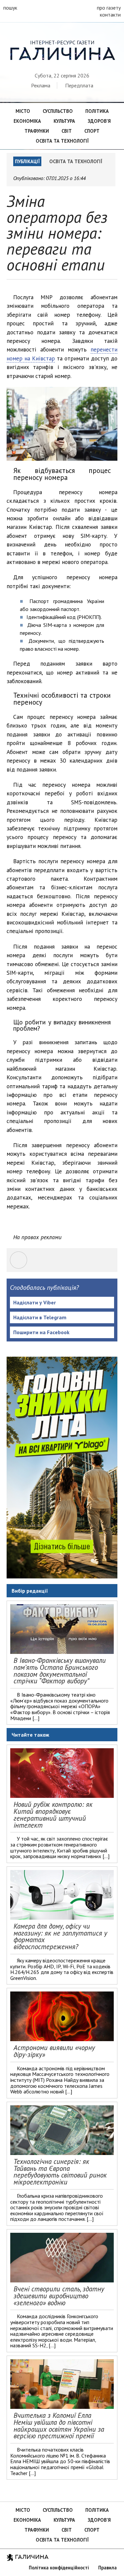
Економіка (27, 121)
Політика (97, 111)
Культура (64, 121)
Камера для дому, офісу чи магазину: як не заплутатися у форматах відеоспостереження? (60, 1936)
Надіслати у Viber (35, 1302)
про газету (109, 8)
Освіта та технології (62, 141)
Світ (67, 131)
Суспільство (58, 111)
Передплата (79, 85)
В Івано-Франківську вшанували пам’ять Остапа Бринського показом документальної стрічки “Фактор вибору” (60, 1671)
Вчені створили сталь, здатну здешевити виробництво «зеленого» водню (59, 2296)
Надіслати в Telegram (40, 1317)
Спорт (92, 131)
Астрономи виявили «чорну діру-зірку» (54, 2051)
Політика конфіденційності (59, 2568)
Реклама (41, 85)
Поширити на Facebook (41, 1332)
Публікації (27, 161)
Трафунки (37, 131)
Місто (23, 111)
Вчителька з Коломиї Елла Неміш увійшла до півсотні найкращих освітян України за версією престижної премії (59, 2426)
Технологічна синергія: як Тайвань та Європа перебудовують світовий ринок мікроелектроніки (60, 2172)
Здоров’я (99, 121)
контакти (110, 15)
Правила (107, 2568)
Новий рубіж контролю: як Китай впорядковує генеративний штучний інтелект (53, 1815)
